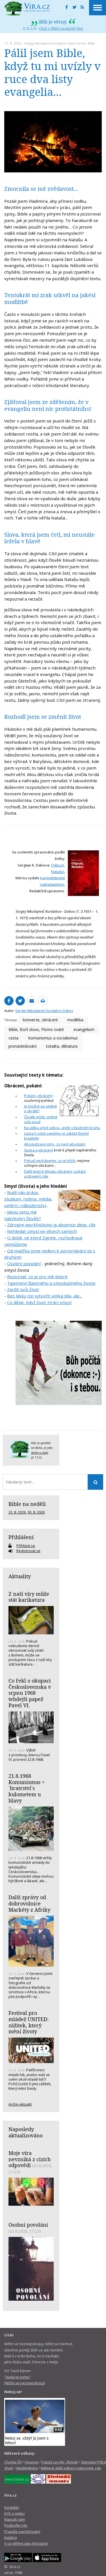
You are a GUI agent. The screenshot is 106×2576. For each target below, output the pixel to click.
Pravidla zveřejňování (22, 2531)
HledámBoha (27, 2468)
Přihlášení (21, 1537)
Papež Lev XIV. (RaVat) (60, 2462)
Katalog (10, 2537)
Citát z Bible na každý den (61, 28)
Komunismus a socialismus (53, 1038)
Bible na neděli (27, 1504)
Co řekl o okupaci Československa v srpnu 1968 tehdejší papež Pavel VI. (30, 1693)
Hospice (32, 2462)
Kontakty (12, 2507)
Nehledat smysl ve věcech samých (42, 1231)
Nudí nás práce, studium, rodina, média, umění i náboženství (28, 1199)
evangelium (84, 1029)
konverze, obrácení (40, 1020)
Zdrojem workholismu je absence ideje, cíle (51, 1225)
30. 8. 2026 (36, 1512)
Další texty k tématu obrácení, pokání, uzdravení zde (55, 1174)
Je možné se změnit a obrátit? (40, 1109)
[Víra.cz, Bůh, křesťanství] (27, 9)
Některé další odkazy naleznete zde (71, 2468)
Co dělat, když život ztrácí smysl (39, 1302)
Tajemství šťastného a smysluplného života (51, 1283)
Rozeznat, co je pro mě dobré (37, 1277)
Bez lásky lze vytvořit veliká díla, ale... (45, 1296)
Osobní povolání (24, 1263)
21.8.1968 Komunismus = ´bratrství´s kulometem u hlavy (27, 1788)
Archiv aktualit (20, 2104)
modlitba (75, 1020)
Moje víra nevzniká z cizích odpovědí (30, 2159)
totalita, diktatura (62, 1046)
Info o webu (14, 2513)
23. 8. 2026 (17, 1512)
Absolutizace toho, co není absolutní (55, 1144)
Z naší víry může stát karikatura (29, 1597)
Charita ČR (13, 2462)
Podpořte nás (16, 2525)
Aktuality (20, 1576)
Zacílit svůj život (23, 1289)
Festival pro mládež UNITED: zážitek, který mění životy (29, 2022)
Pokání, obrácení (38, 1096)
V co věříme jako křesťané (26, 2543)
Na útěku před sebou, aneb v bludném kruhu (62, 1128)
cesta (13, 1038)
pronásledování (22, 1046)
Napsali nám (15, 2519)
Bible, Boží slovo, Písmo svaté (36, 1029)
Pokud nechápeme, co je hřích (50, 1161)
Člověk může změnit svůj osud (41, 1119)
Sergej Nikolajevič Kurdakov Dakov (51, 43)
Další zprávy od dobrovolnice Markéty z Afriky (29, 1903)
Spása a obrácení (39, 1150)
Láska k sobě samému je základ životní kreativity (56, 1136)
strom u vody (40, 1453)
